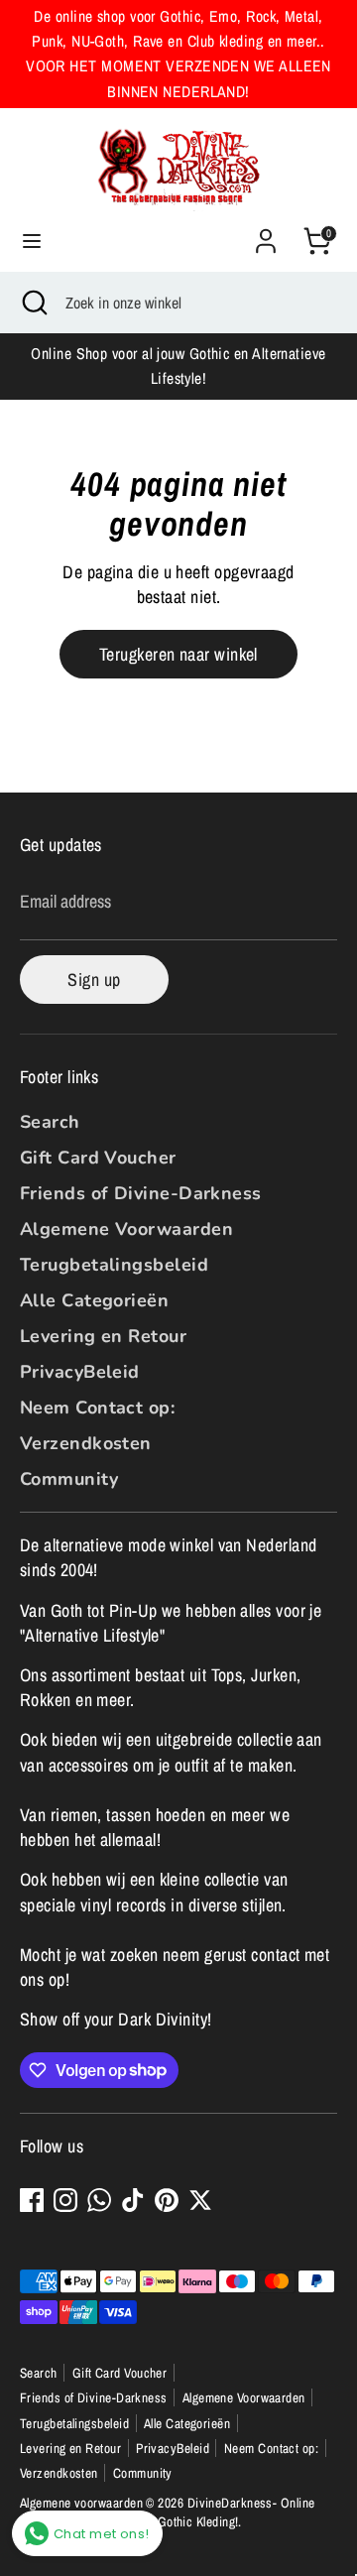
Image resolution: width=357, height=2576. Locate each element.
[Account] (266, 234)
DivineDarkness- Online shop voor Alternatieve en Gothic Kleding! (168, 2512)
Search (50, 1122)
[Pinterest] (167, 2200)
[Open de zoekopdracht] (33, 303)
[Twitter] (200, 2200)
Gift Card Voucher (98, 1158)
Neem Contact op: (97, 1408)
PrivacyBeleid (80, 1372)
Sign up (94, 980)
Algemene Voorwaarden (126, 1229)
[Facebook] (32, 2200)
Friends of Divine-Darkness (141, 1193)
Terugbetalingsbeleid (114, 1265)
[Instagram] (65, 2200)
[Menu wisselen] (32, 242)
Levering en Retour (103, 1336)
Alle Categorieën (94, 1300)
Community (69, 1479)
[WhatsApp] (99, 2200)
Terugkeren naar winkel (178, 654)
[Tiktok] (133, 2200)
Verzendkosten (86, 1443)
